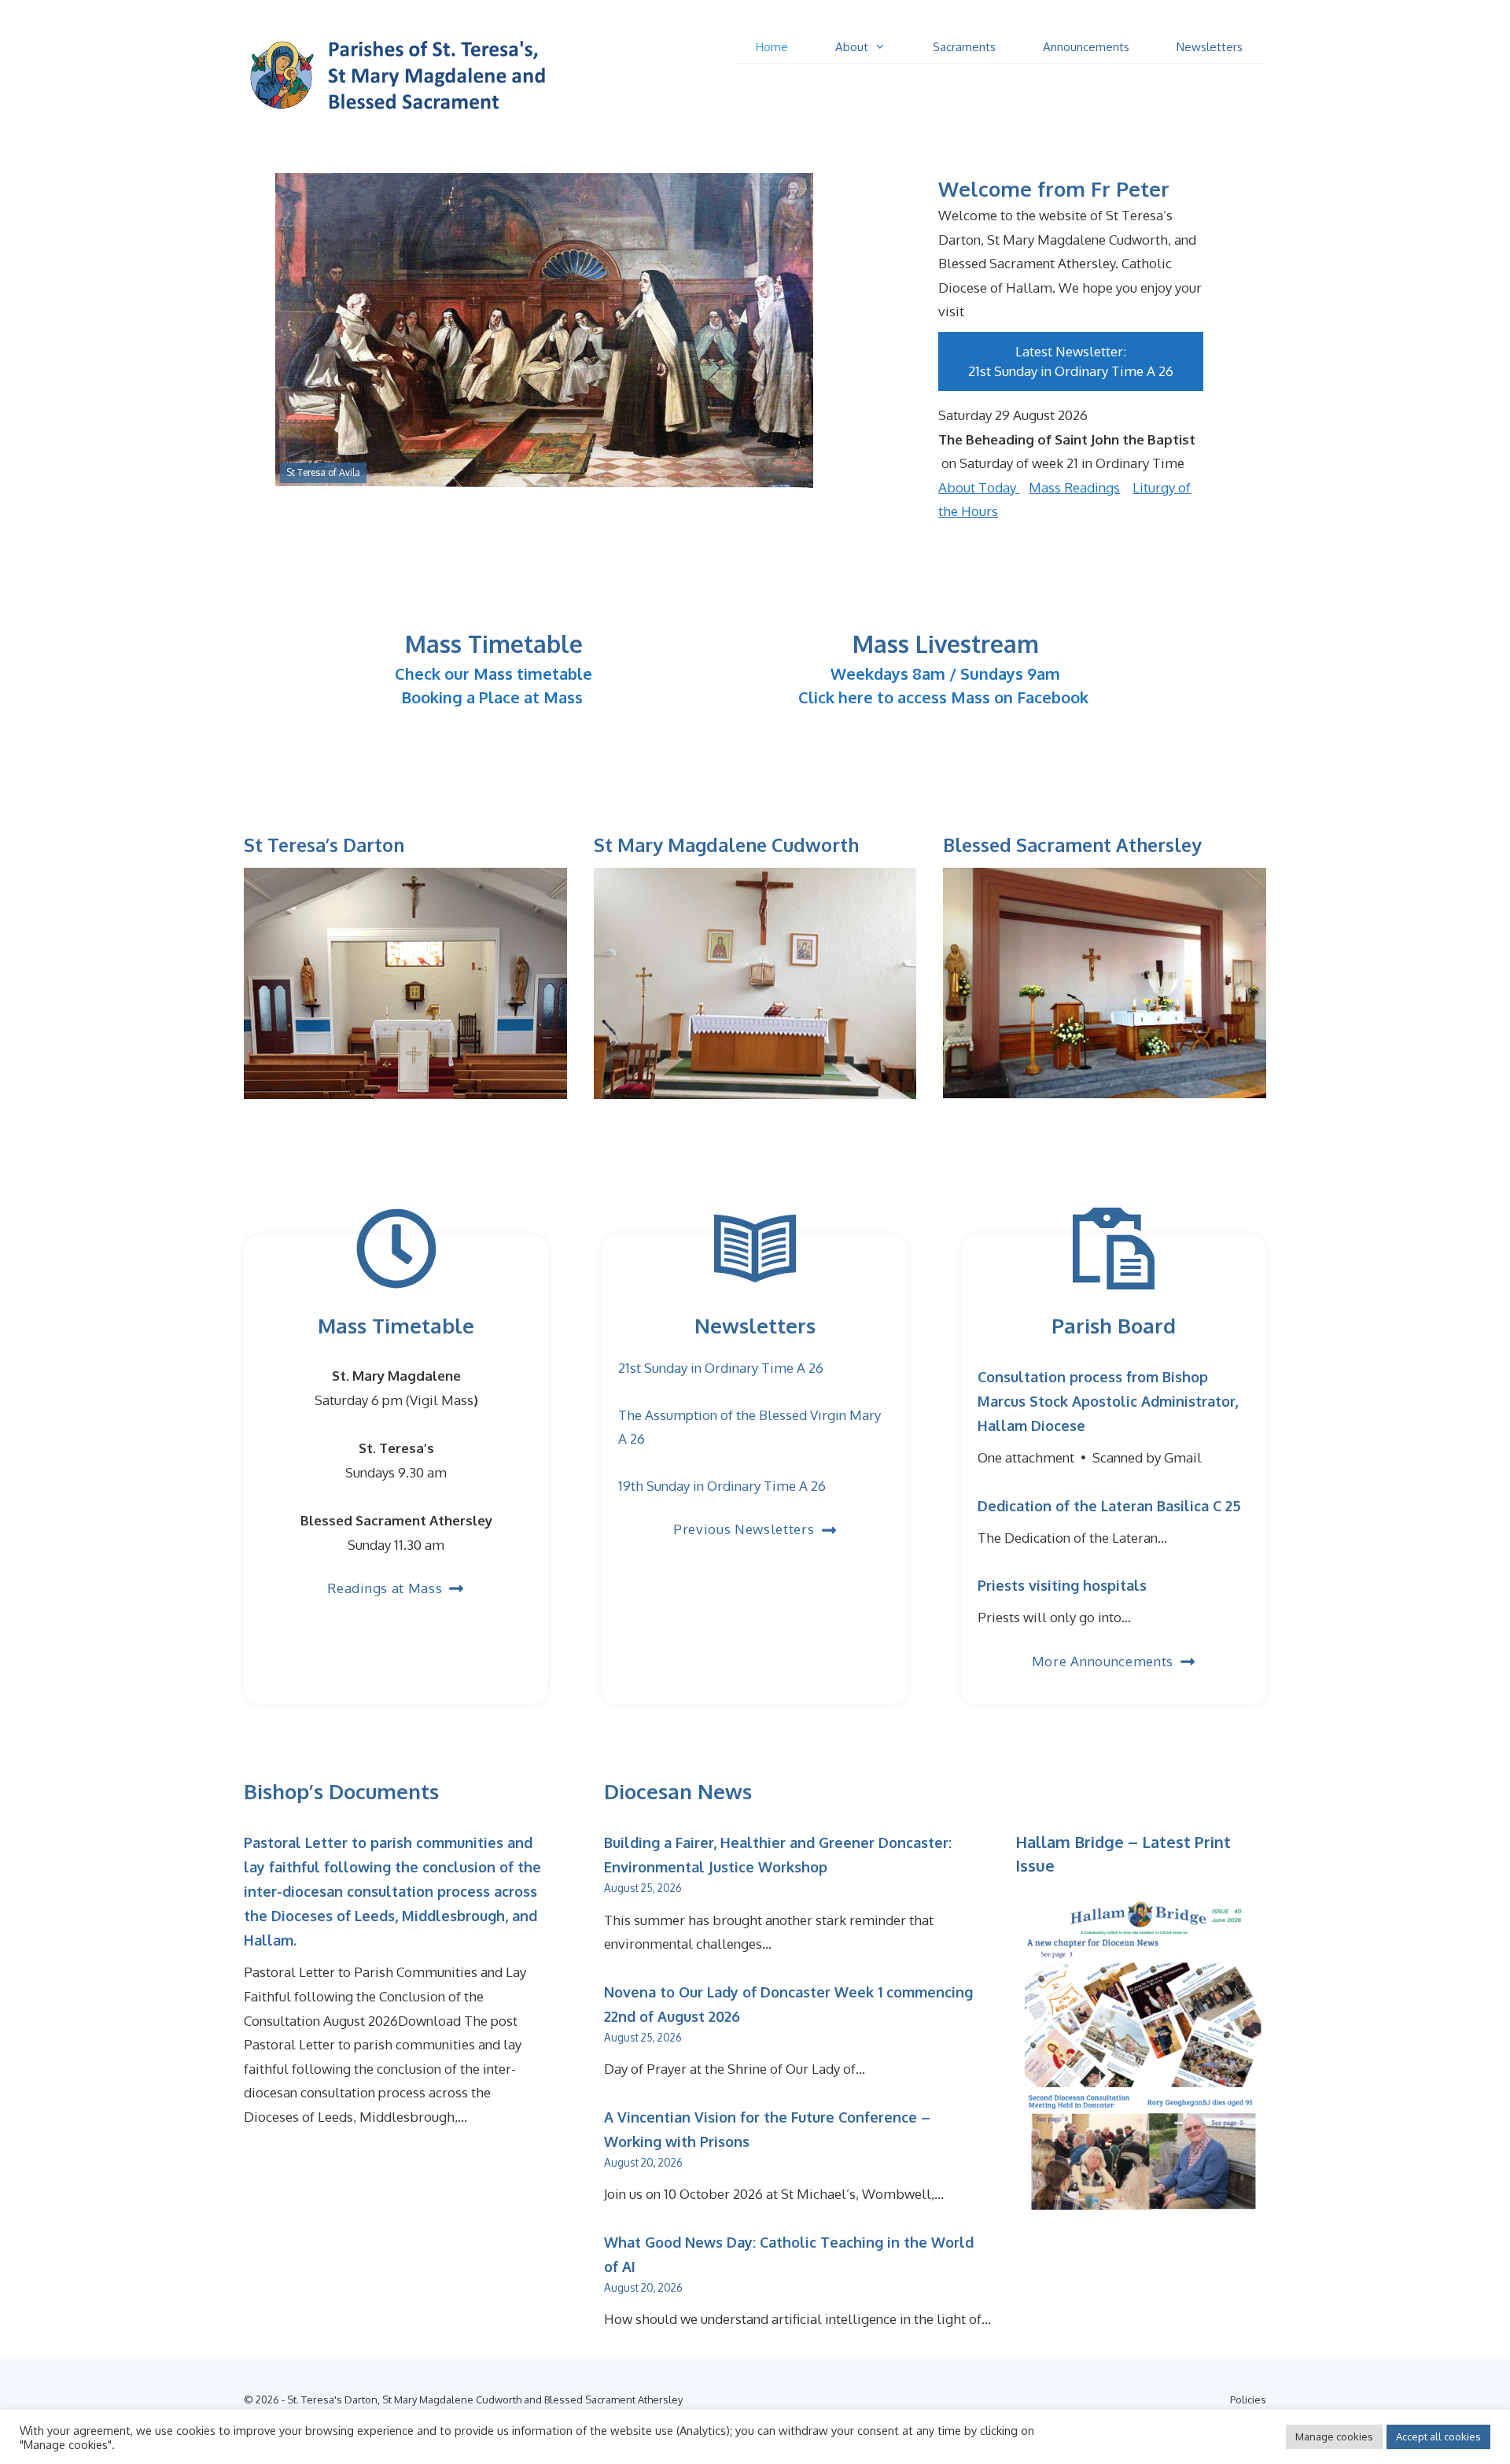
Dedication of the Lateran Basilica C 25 (1109, 1506)
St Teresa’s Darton (324, 845)
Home (772, 47)
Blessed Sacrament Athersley (1072, 845)
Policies (1248, 2399)
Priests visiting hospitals (1062, 1585)
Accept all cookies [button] (1438, 2436)
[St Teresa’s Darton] (405, 1082)
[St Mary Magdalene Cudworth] (755, 1082)
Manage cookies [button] (1334, 2436)
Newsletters (1210, 47)
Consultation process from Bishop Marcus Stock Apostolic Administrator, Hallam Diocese (1108, 1401)
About (852, 47)
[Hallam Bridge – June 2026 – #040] (1141, 2211)
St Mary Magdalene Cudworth (726, 845)
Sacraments (964, 47)
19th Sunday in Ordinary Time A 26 (722, 1486)
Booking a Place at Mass (492, 697)
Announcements (1086, 47)
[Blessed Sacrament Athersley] (1105, 1082)
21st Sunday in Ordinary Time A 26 (1071, 371)
